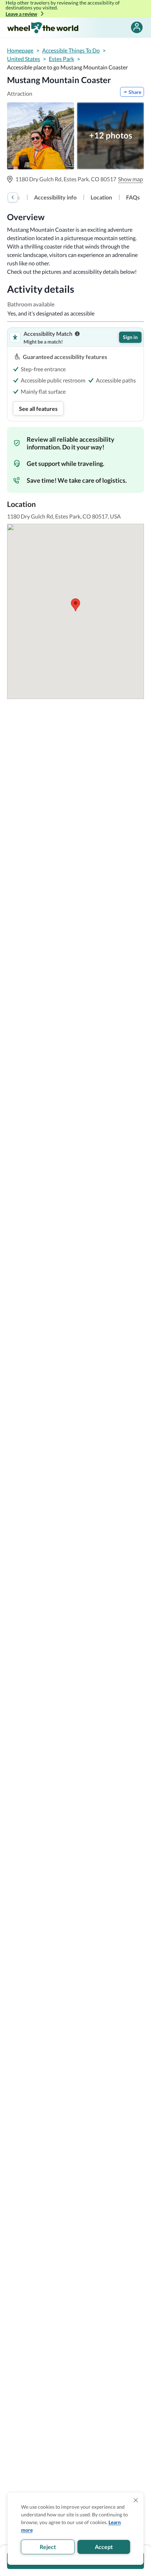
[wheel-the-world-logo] (43, 28)
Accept (104, 2547)
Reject (48, 2547)
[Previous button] (13, 197)
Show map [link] (130, 179)
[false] (137, 28)
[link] (55, 197)
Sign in (130, 337)
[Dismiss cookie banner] (136, 2500)
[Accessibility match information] (77, 334)
